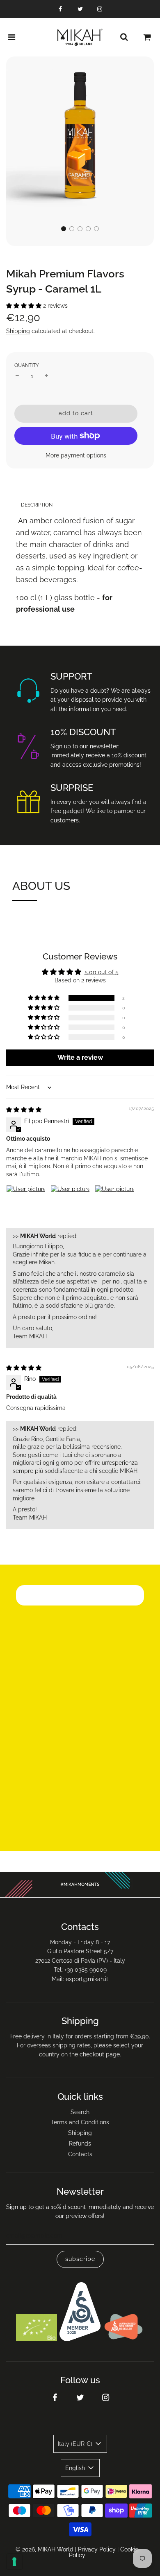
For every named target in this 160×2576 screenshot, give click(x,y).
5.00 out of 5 (102, 972)
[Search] (124, 37)
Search (80, 2112)
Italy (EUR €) (76, 2444)
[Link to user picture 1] (26, 1205)
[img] (24, 1110)
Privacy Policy (97, 2549)
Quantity (27, 365)
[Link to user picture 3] (114, 1205)
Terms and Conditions (80, 2122)
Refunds (80, 2144)
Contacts (80, 2154)
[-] (17, 376)
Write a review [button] (80, 1057)
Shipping (18, 331)
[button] (64, 229)
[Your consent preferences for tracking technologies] (14, 2562)
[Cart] (147, 37)
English (76, 2468)
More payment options (76, 455)
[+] (46, 376)
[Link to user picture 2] (70, 1205)
